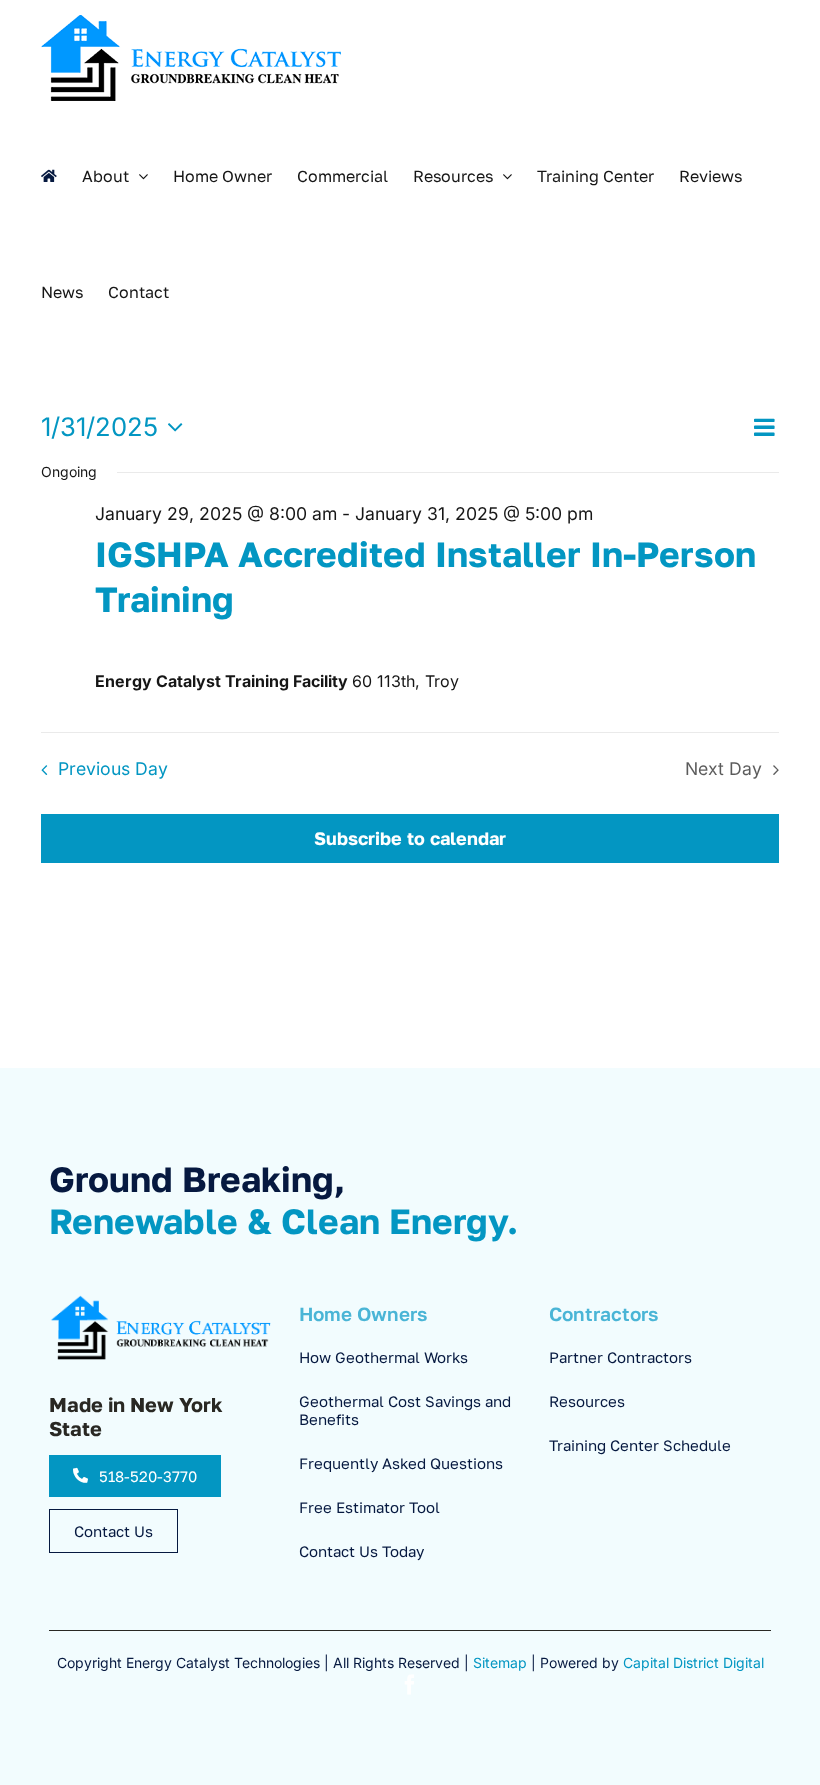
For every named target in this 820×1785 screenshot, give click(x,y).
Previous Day (112, 768)
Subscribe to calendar (410, 838)
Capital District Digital (693, 1662)
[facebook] (410, 1685)
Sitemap (500, 1662)
